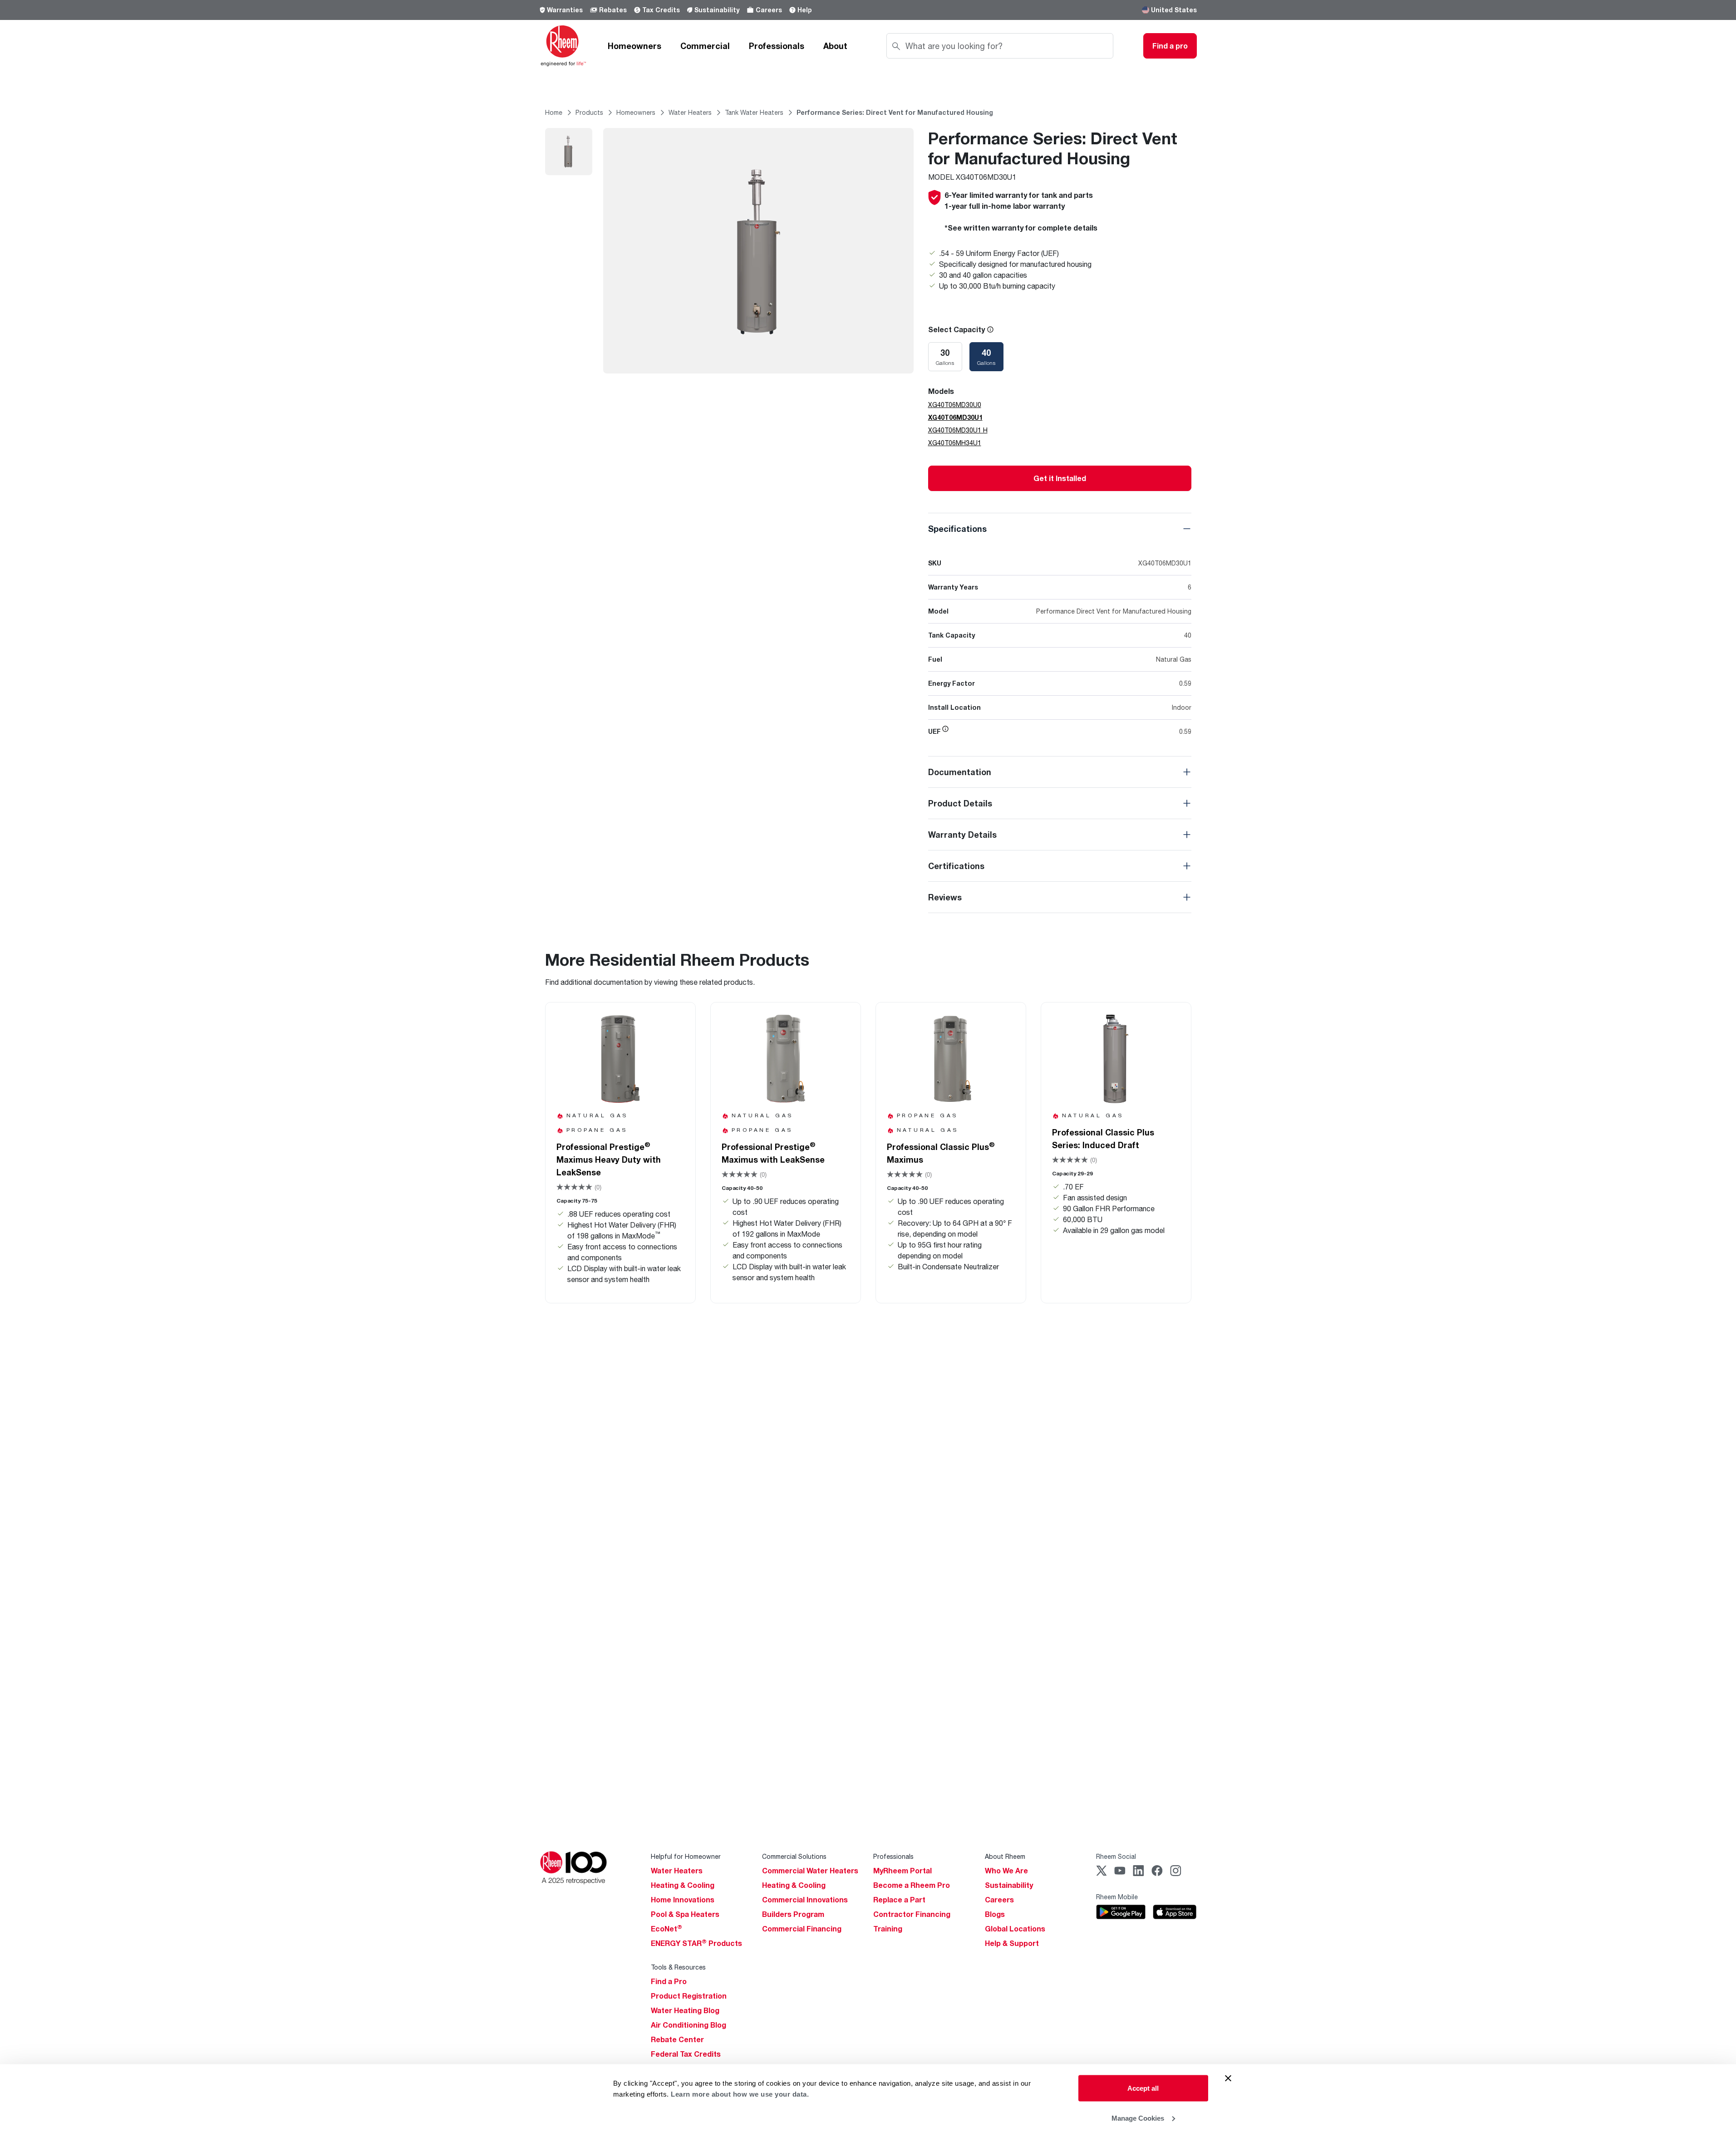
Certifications (956, 866)
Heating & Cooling (683, 1885)
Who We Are (1006, 1871)
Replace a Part (899, 1900)
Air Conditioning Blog (688, 2025)
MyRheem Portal (902, 1871)
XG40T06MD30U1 (955, 417)
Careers (769, 10)
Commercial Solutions (794, 1856)
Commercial (705, 46)
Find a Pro (669, 1981)
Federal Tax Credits (686, 2054)
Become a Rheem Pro (912, 1885)
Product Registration (689, 1996)
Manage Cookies (1138, 2118)
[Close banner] (1228, 2078)
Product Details (960, 803)
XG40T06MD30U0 (955, 405)
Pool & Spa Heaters (685, 1914)
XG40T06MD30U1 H (958, 430)
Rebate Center (677, 2039)
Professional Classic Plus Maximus (941, 1153)
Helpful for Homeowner (686, 1856)
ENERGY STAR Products (696, 1943)
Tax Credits (661, 10)
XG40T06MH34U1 (955, 443)
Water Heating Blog (685, 2010)
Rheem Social (1116, 1856)
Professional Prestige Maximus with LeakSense (773, 1153)
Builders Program (793, 1914)
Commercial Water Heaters (810, 1871)
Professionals (777, 46)
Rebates (613, 10)
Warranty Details (962, 835)
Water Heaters (677, 1871)
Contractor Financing (912, 1914)
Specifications (957, 529)
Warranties (565, 10)
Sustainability (717, 10)
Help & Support (1012, 1943)
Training (888, 1929)
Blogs (995, 1914)
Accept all (1143, 2088)
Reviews (945, 897)
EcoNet (666, 1929)
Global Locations (1015, 1929)
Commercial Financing (802, 1929)
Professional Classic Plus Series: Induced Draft (1103, 1139)
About (835, 46)
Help (805, 10)
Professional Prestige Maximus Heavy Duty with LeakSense (609, 1159)
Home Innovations (683, 1900)
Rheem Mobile (1117, 1897)
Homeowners (634, 46)
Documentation (960, 772)
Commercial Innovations (805, 1900)
